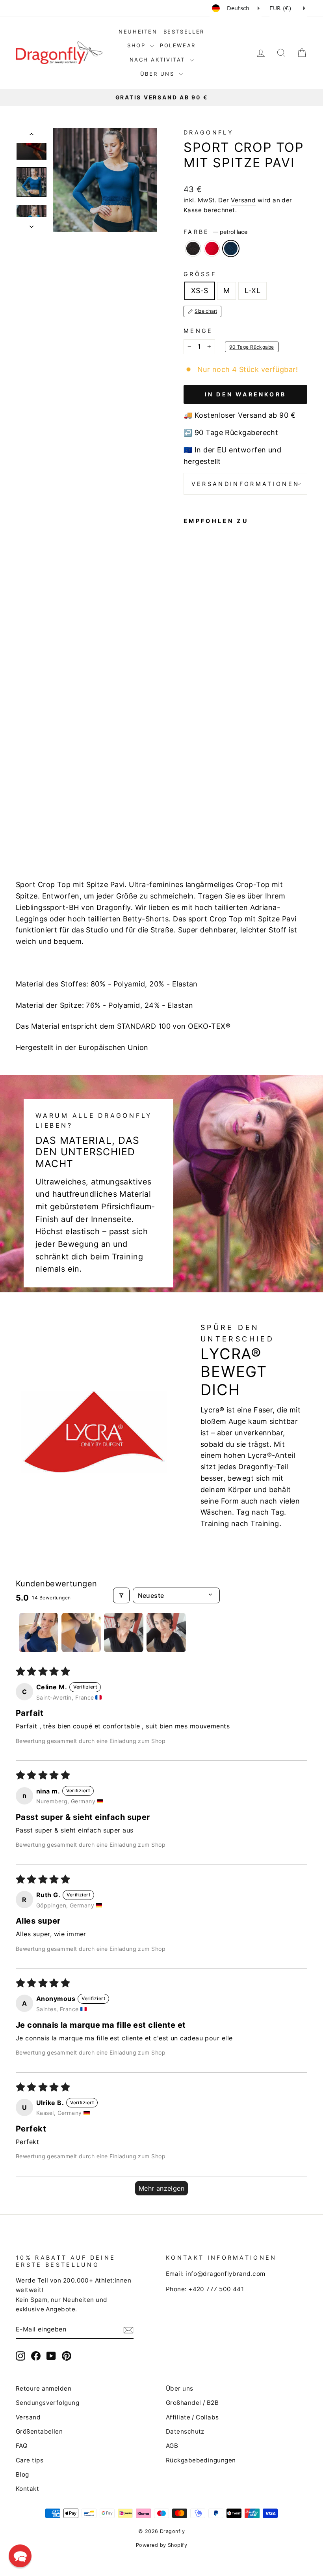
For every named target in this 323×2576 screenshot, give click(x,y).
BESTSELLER (184, 32)
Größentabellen (39, 2431)
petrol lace (231, 248)
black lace (193, 248)
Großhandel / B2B (192, 2403)
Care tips (30, 2460)
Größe (200, 274)
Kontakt (27, 2489)
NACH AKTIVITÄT (159, 60)
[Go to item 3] (124, 1633)
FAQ (22, 2446)
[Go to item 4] (166, 1633)
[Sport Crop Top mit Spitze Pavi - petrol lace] (189, 829)
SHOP (138, 45)
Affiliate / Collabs (192, 2417)
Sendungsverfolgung (47, 2403)
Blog (22, 2474)
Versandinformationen (245, 484)
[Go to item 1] (39, 1633)
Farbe (215, 232)
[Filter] (121, 1595)
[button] (20, 2556)
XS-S (200, 290)
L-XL (252, 290)
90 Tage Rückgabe (252, 347)
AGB (172, 2446)
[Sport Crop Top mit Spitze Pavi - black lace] (189, 820)
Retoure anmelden (44, 2388)
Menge (198, 331)
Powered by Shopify (161, 2545)
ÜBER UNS (159, 74)
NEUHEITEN (138, 32)
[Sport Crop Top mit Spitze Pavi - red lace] (200, 820)
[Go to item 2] (81, 1633)
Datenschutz (185, 2431)
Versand (243, 200)
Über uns (180, 2388)
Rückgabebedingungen (201, 2460)
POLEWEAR (178, 45)
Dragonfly (209, 132)
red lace (212, 248)
